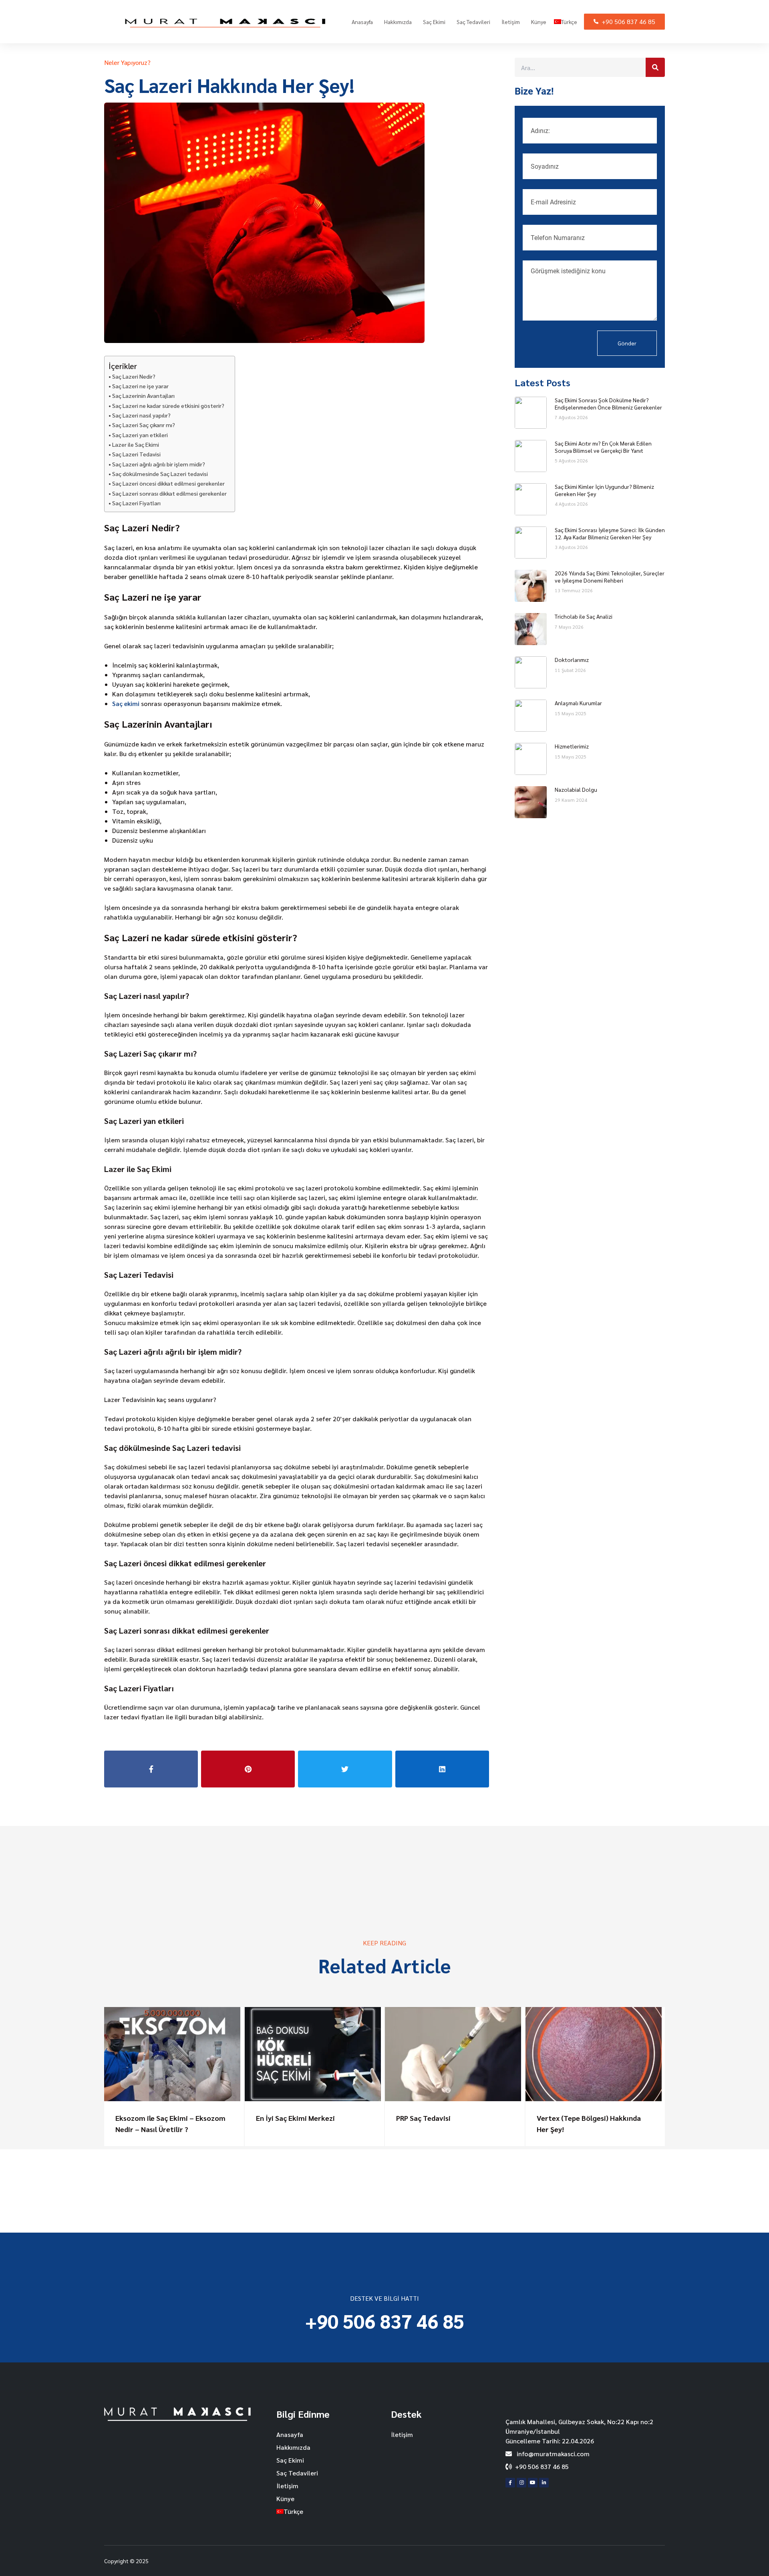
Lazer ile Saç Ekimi (136, 444)
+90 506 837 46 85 (628, 21)
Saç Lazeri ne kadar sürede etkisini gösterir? (168, 405)
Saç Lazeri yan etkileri (140, 435)
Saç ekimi (126, 703)
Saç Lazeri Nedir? (134, 376)
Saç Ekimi (434, 22)
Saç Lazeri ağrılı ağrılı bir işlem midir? (159, 464)
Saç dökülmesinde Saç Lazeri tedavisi (160, 474)
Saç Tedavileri (473, 22)
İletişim (511, 22)
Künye (539, 22)
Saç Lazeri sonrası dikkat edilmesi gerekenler (169, 493)
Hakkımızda (398, 22)
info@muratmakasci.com (552, 2454)
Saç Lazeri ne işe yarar (140, 386)
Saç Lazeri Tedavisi (136, 454)
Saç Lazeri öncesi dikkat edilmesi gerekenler (168, 483)
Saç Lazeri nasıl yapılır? (141, 415)
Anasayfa (362, 22)
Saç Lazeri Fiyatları (136, 503)
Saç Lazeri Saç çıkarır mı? (144, 425)
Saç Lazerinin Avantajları (143, 395)
